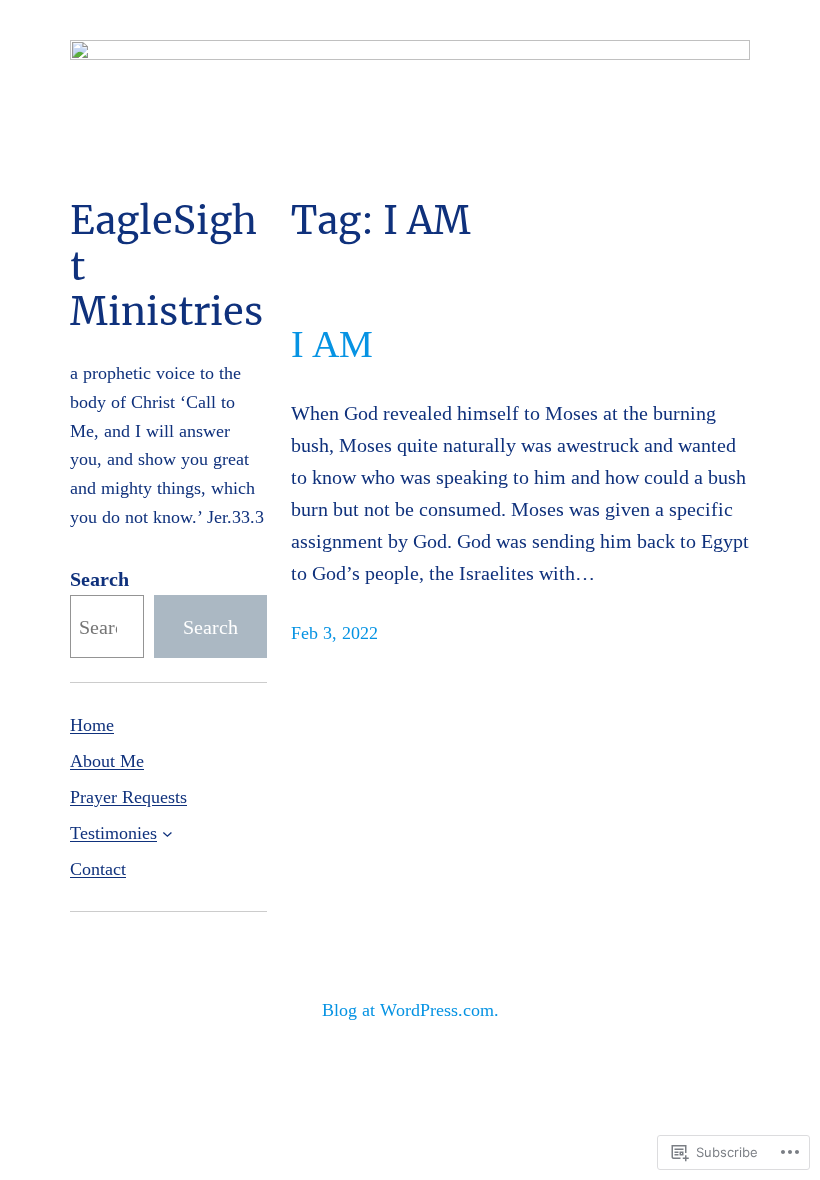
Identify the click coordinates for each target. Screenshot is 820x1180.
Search (99, 579)
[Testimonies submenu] (167, 833)
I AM (332, 344)
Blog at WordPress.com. (410, 1010)
